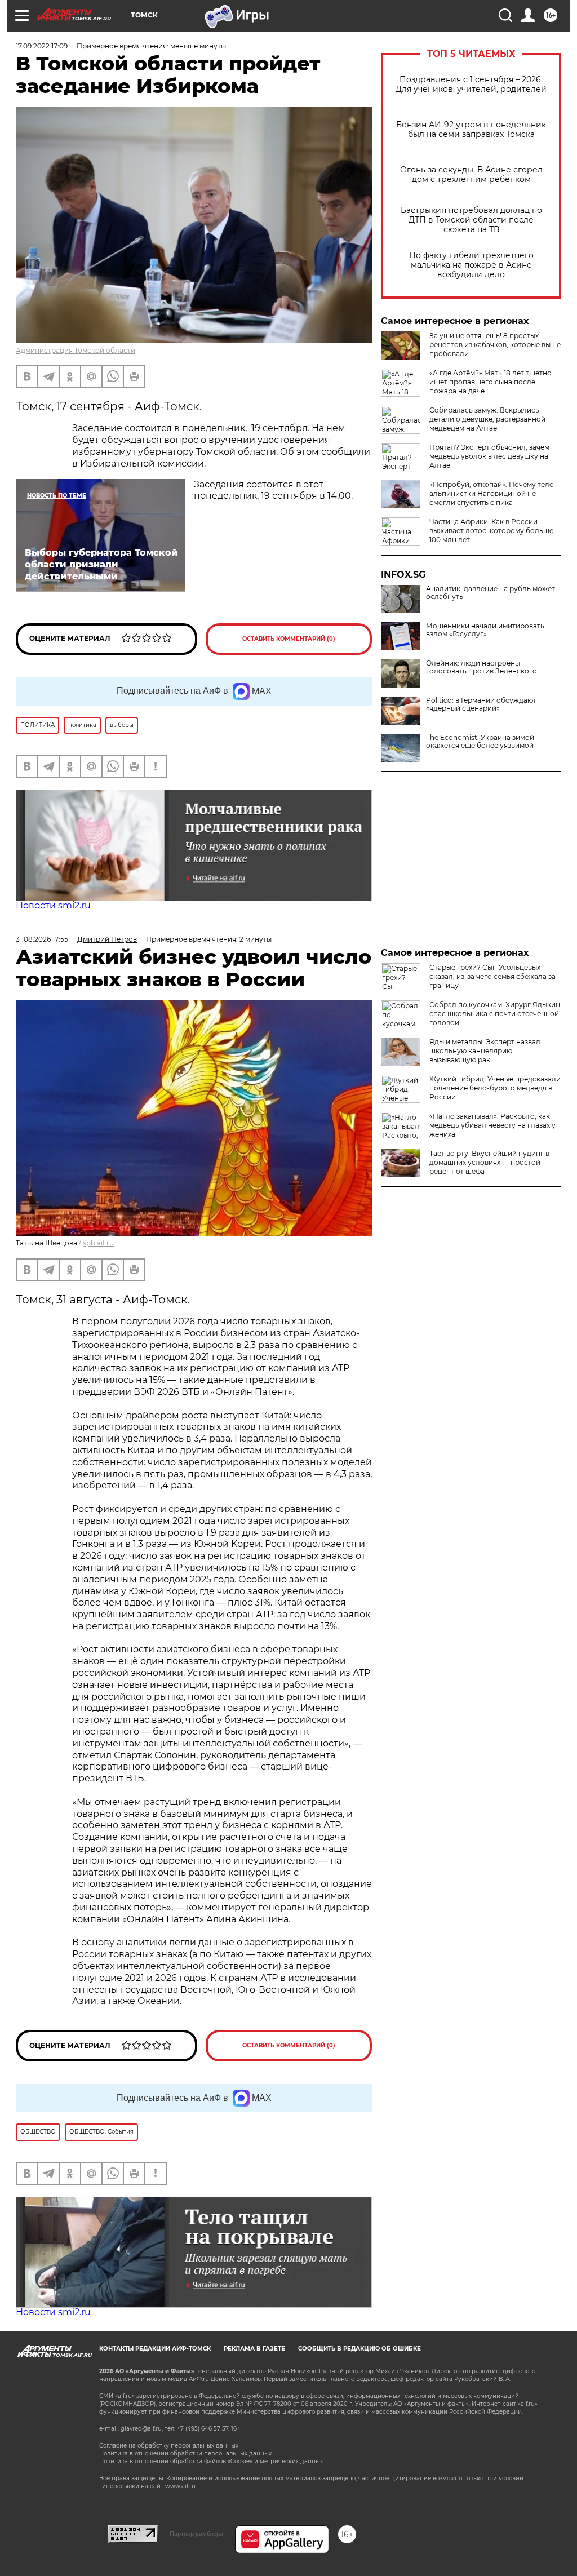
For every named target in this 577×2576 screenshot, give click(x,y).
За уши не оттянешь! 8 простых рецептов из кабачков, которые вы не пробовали (495, 345)
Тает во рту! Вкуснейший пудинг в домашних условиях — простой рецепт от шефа (489, 1162)
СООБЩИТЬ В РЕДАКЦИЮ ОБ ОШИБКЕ (359, 2349)
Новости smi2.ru (53, 905)
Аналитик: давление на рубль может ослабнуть (491, 593)
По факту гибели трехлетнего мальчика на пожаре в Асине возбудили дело (471, 265)
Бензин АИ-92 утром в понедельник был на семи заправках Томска (471, 130)
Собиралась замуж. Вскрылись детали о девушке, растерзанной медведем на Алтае (487, 419)
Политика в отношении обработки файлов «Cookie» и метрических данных (211, 2461)
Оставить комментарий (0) (289, 639)
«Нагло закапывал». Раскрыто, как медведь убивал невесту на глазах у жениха (492, 1125)
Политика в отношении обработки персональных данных (185, 2453)
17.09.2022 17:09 (42, 46)
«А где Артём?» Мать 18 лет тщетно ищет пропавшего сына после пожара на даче (491, 382)
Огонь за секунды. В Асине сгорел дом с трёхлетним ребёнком (471, 175)
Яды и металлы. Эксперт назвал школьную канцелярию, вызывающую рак (485, 1051)
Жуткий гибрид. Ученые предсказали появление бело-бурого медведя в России (495, 1088)
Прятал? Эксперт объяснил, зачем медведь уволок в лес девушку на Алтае (489, 456)
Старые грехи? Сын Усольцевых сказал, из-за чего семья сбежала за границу (492, 976)
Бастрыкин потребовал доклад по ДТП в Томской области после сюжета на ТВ (471, 220)
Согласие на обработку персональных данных (169, 2446)
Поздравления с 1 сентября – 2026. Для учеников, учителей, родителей (471, 85)
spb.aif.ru (98, 1243)
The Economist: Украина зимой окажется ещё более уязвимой (480, 742)
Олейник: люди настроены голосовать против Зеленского (481, 667)
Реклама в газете (254, 2349)
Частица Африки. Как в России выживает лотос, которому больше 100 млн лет (491, 531)
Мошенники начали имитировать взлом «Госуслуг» (485, 630)
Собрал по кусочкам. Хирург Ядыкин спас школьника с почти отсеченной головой (495, 1014)
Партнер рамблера (196, 2534)
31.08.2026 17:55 (42, 939)
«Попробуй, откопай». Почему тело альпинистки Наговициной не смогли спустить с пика (492, 493)
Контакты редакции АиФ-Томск (155, 2349)
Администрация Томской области (76, 350)
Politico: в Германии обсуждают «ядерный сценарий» (481, 704)
